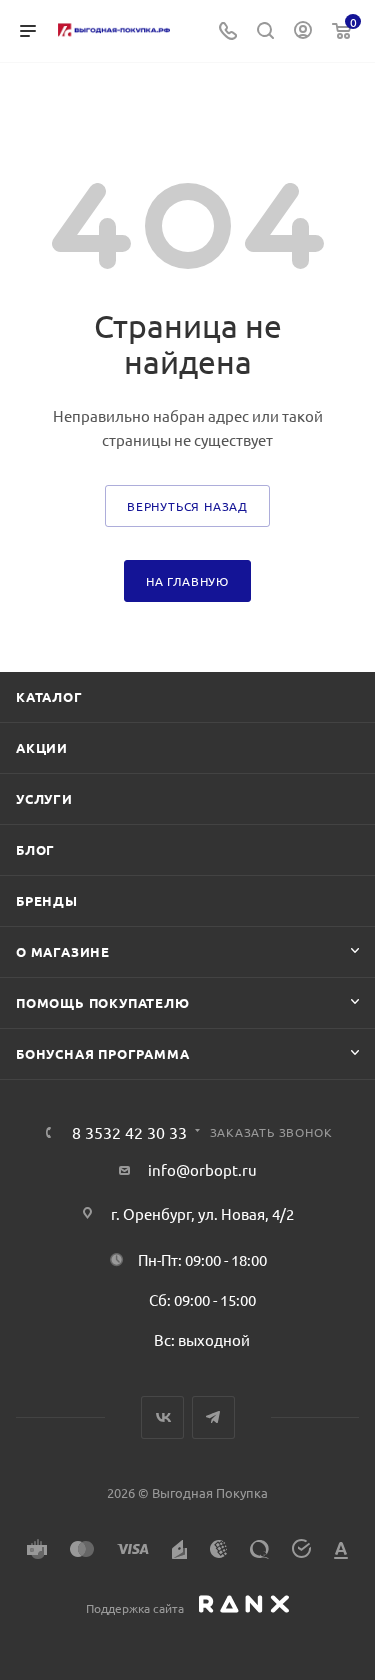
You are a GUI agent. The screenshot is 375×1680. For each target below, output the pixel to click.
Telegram (213, 1417)
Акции (42, 747)
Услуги (44, 798)
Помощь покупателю (103, 1002)
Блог (35, 849)
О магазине (63, 951)
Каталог (49, 696)
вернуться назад (187, 506)
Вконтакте (162, 1417)
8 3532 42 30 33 (129, 1132)
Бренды (47, 900)
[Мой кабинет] (303, 31)
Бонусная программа (102, 1053)
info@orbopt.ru (202, 1169)
